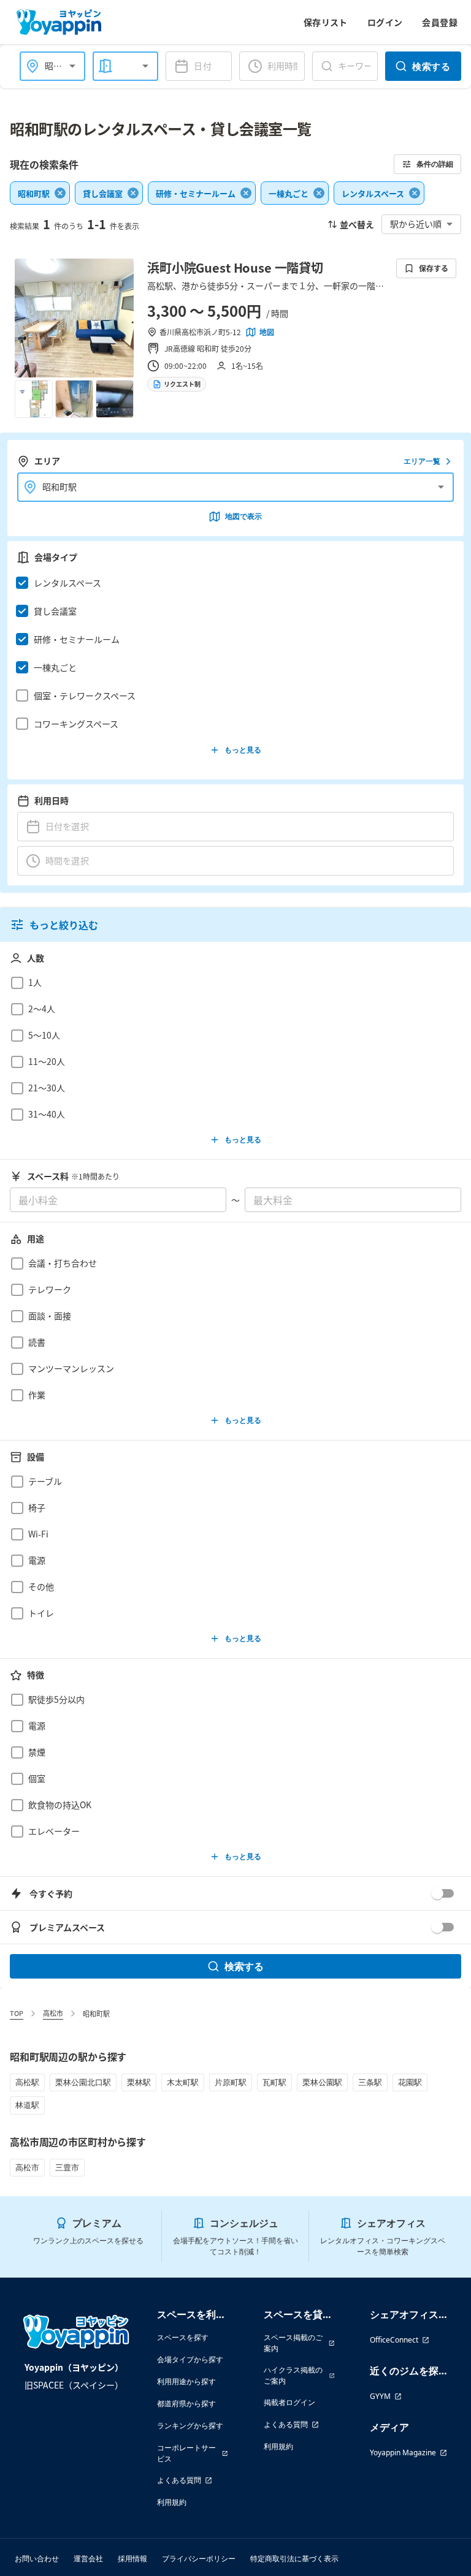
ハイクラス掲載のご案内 (293, 2375)
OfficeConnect (394, 2340)
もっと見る (243, 750)
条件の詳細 (435, 164)
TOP (17, 2013)
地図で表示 (243, 516)
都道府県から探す (186, 2404)
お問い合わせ (37, 2559)
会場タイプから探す (190, 2359)
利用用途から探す (186, 2381)
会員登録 (440, 22)
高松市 (53, 2013)
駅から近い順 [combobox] (416, 224)
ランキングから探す (190, 2426)
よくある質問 (179, 2480)
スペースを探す (183, 2337)
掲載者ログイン (289, 2402)
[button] (232, 583)
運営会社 (88, 2559)
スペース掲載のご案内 (293, 2343)
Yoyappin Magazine (403, 2453)
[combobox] (117, 66)
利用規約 (172, 2502)
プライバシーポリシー (199, 2559)
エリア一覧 (422, 461)
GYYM (380, 2396)
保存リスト (326, 22)
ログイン (385, 22)
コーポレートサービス (186, 2453)
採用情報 (132, 2559)
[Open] (72, 66)
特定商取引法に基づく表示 (294, 2559)
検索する (431, 66)
